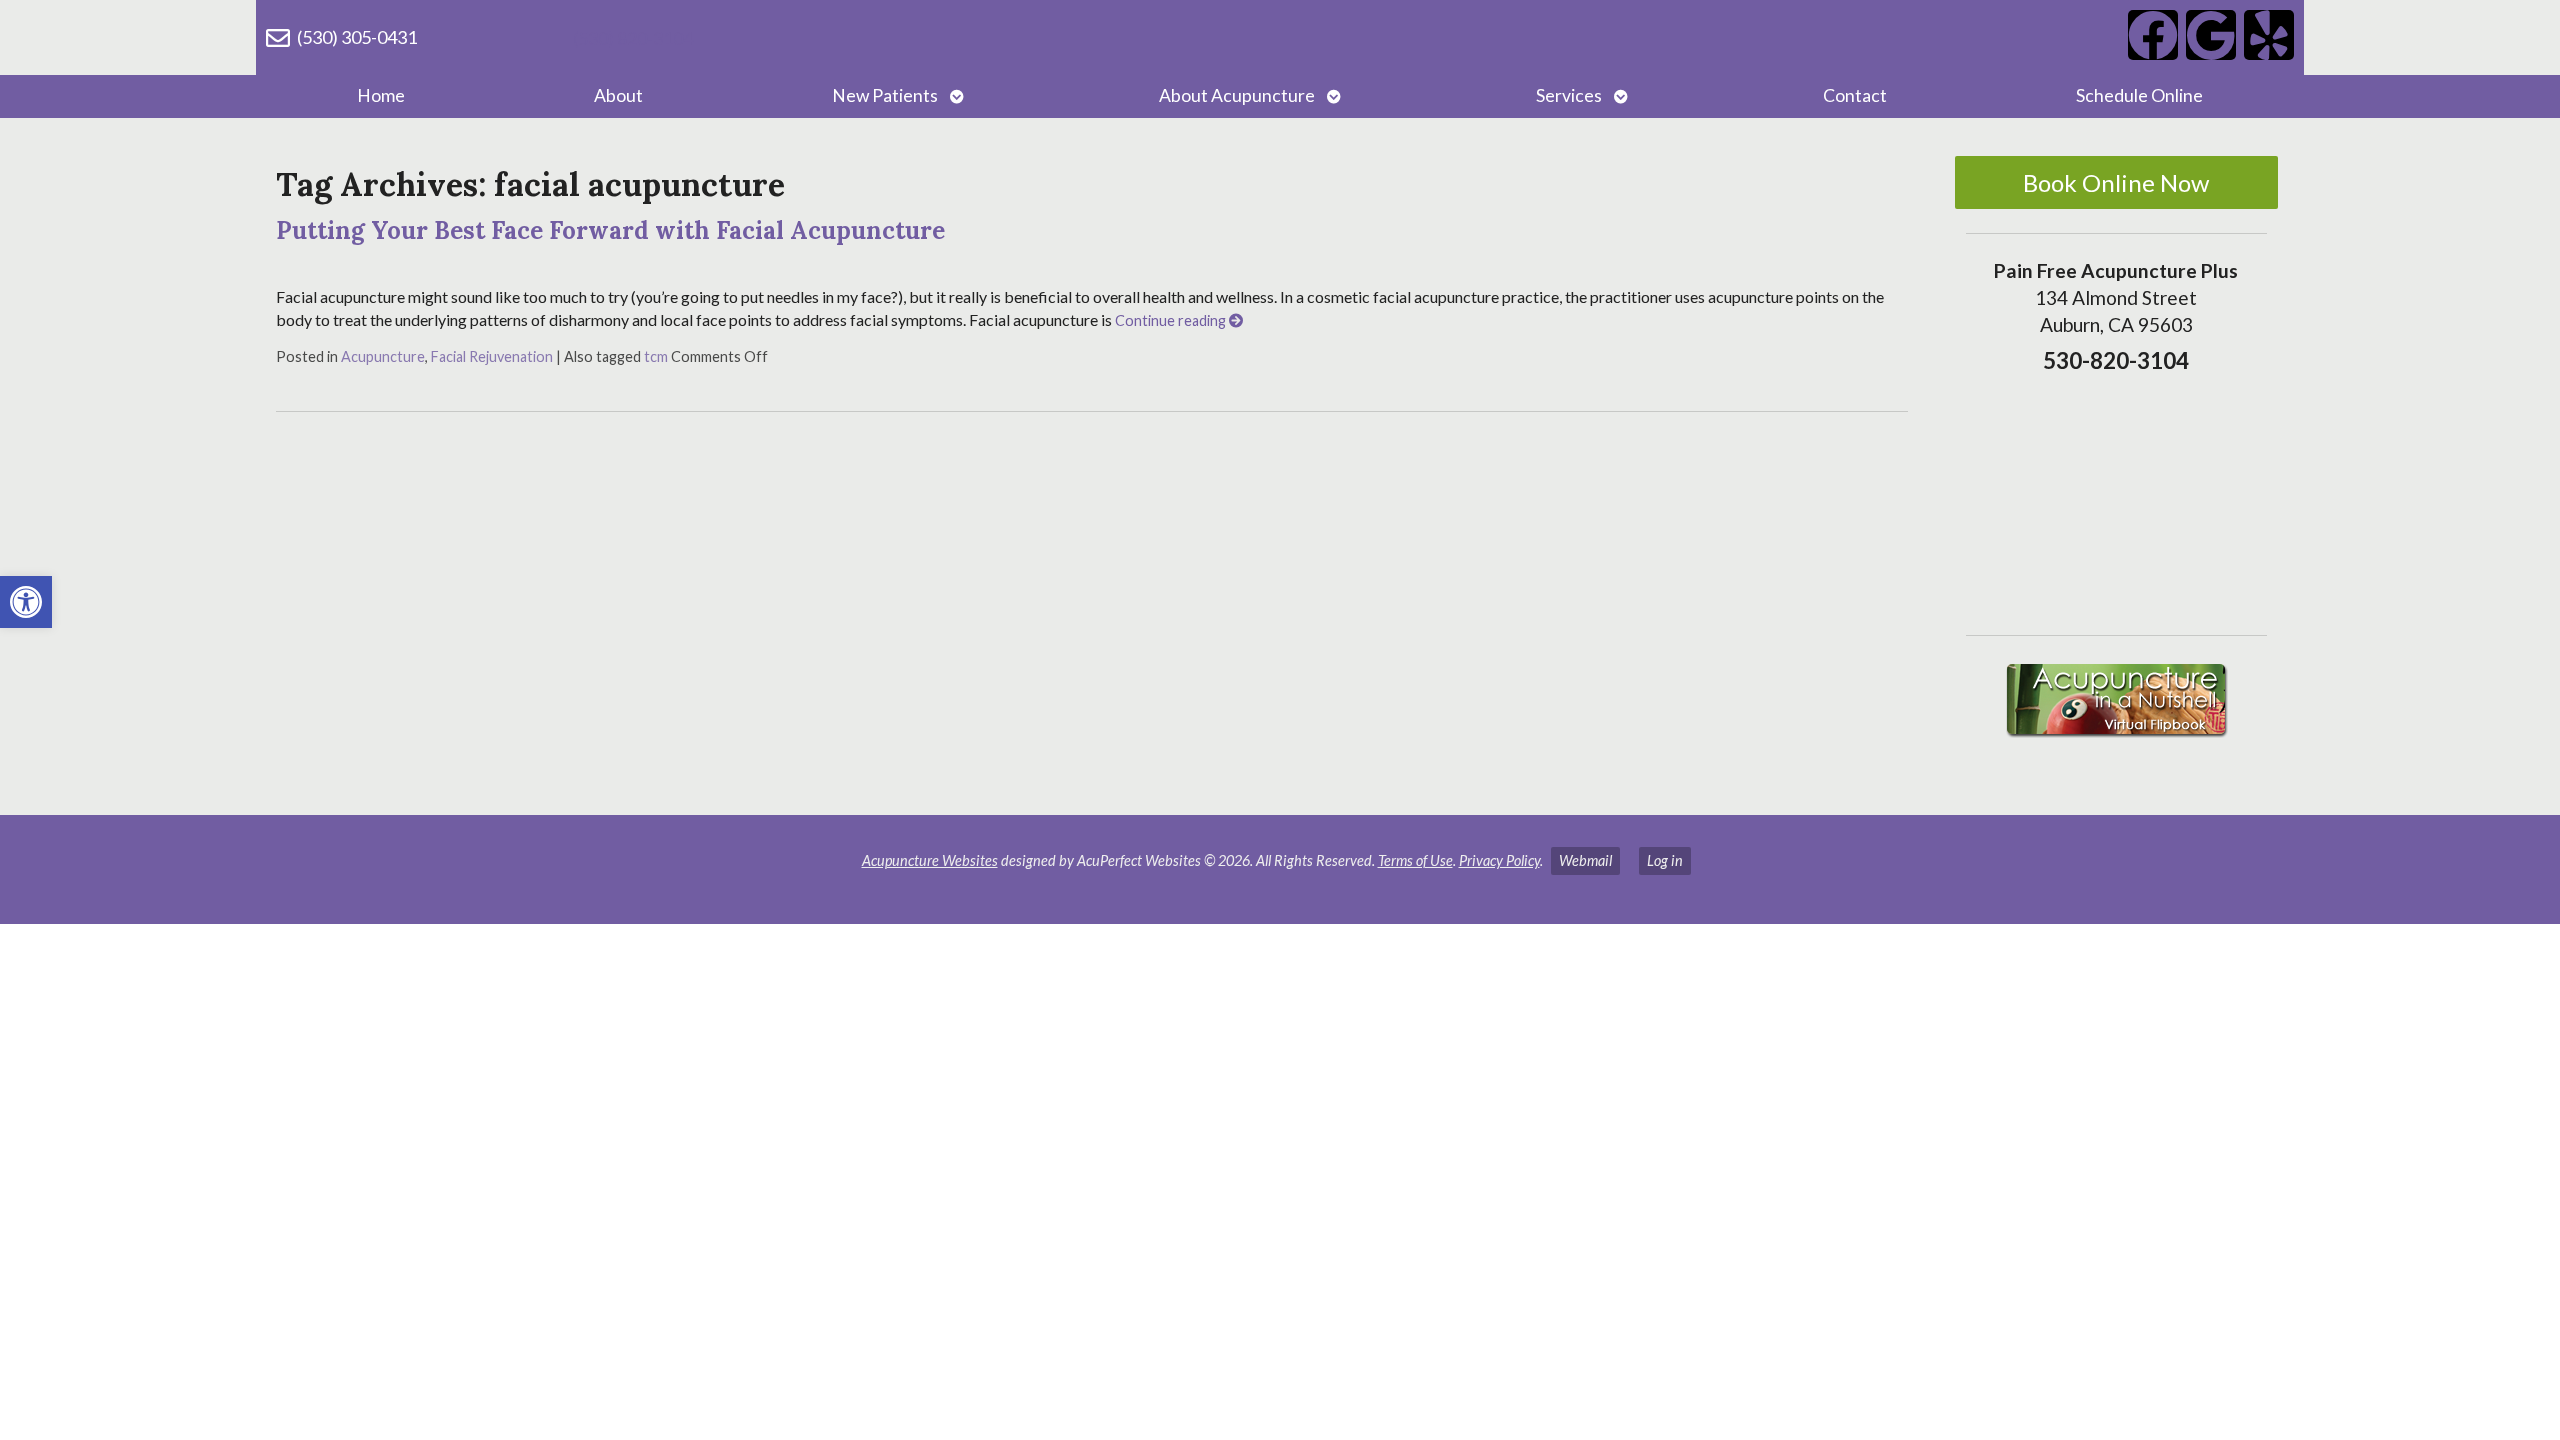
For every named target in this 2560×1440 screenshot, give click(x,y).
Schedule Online (2139, 95)
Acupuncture (383, 356)
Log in (1665, 860)
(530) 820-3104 (633, 38)
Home (381, 95)
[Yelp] (2269, 35)
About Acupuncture (1237, 95)
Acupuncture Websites (930, 860)
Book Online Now (2116, 182)
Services (1569, 95)
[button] (26, 602)
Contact (1855, 95)
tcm (656, 356)
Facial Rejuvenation (492, 356)
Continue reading (1172, 320)
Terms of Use (1415, 860)
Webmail (1585, 860)
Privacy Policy (1499, 860)
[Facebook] (2153, 35)
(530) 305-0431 (357, 37)
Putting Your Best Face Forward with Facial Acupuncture (610, 230)
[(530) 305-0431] (278, 38)
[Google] (2211, 35)
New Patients (885, 95)
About (618, 95)
